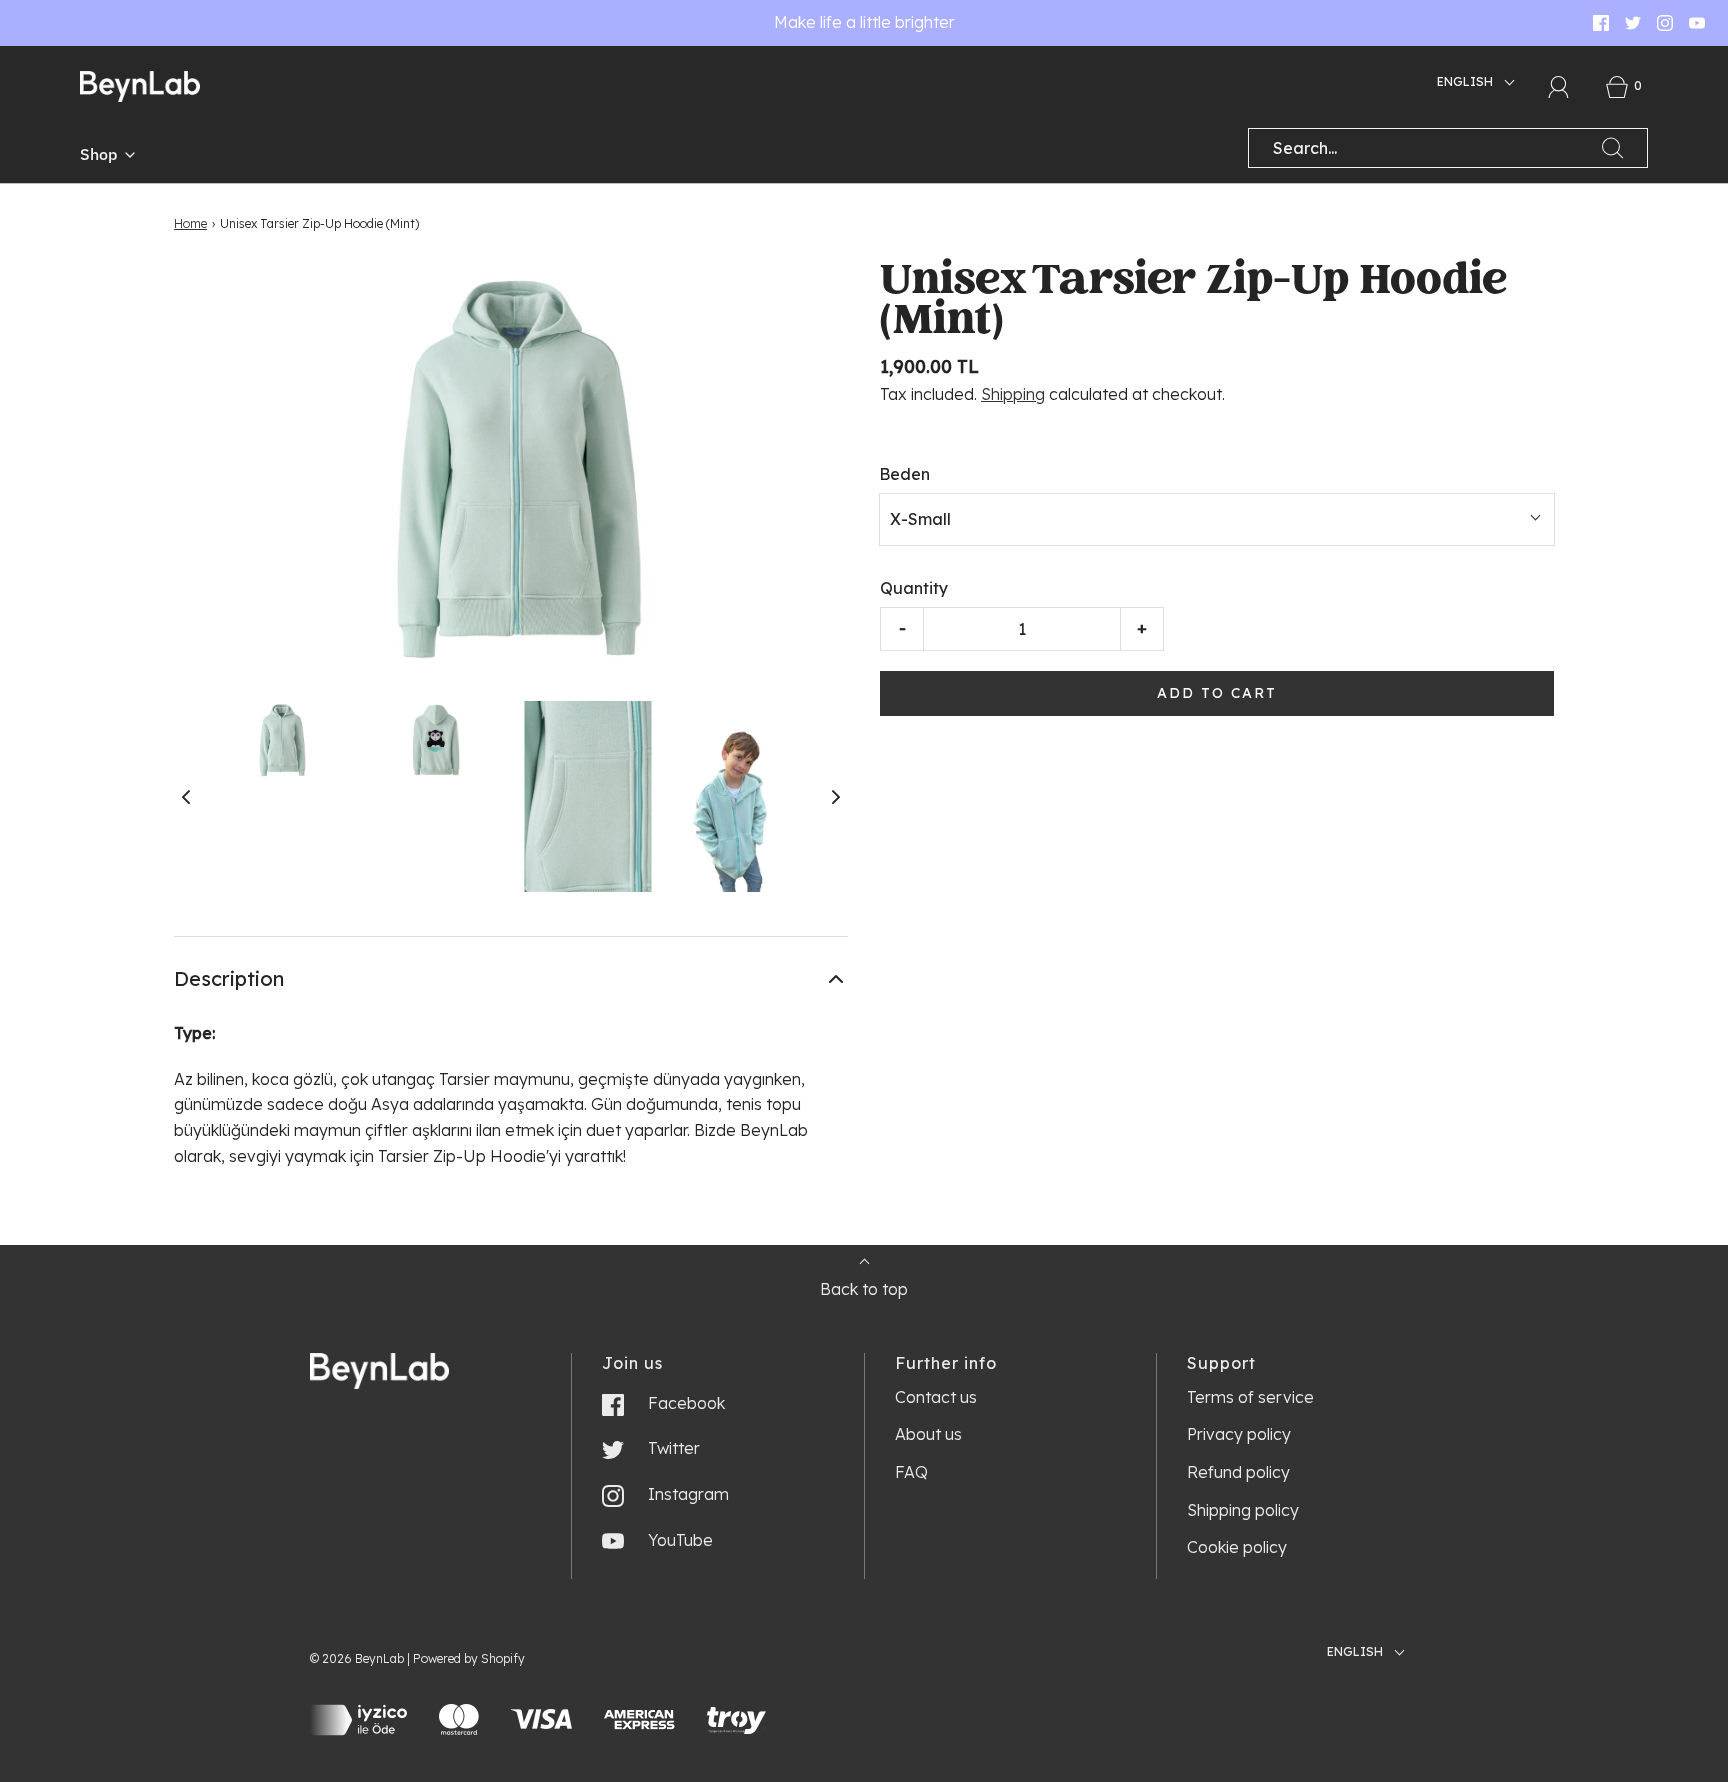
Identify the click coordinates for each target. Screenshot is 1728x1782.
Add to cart (1217, 693)
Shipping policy (1243, 1510)
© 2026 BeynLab (357, 1658)
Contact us (936, 1397)
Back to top (864, 1289)
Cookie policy (1237, 1547)
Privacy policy (1239, 1434)
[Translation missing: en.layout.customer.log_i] (1559, 87)
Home (190, 223)
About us (928, 1434)
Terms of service (1250, 1397)
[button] (186, 797)
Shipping (1013, 394)
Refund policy (1238, 1472)
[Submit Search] (1613, 148)
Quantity (914, 588)
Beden (904, 474)
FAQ (911, 1472)
